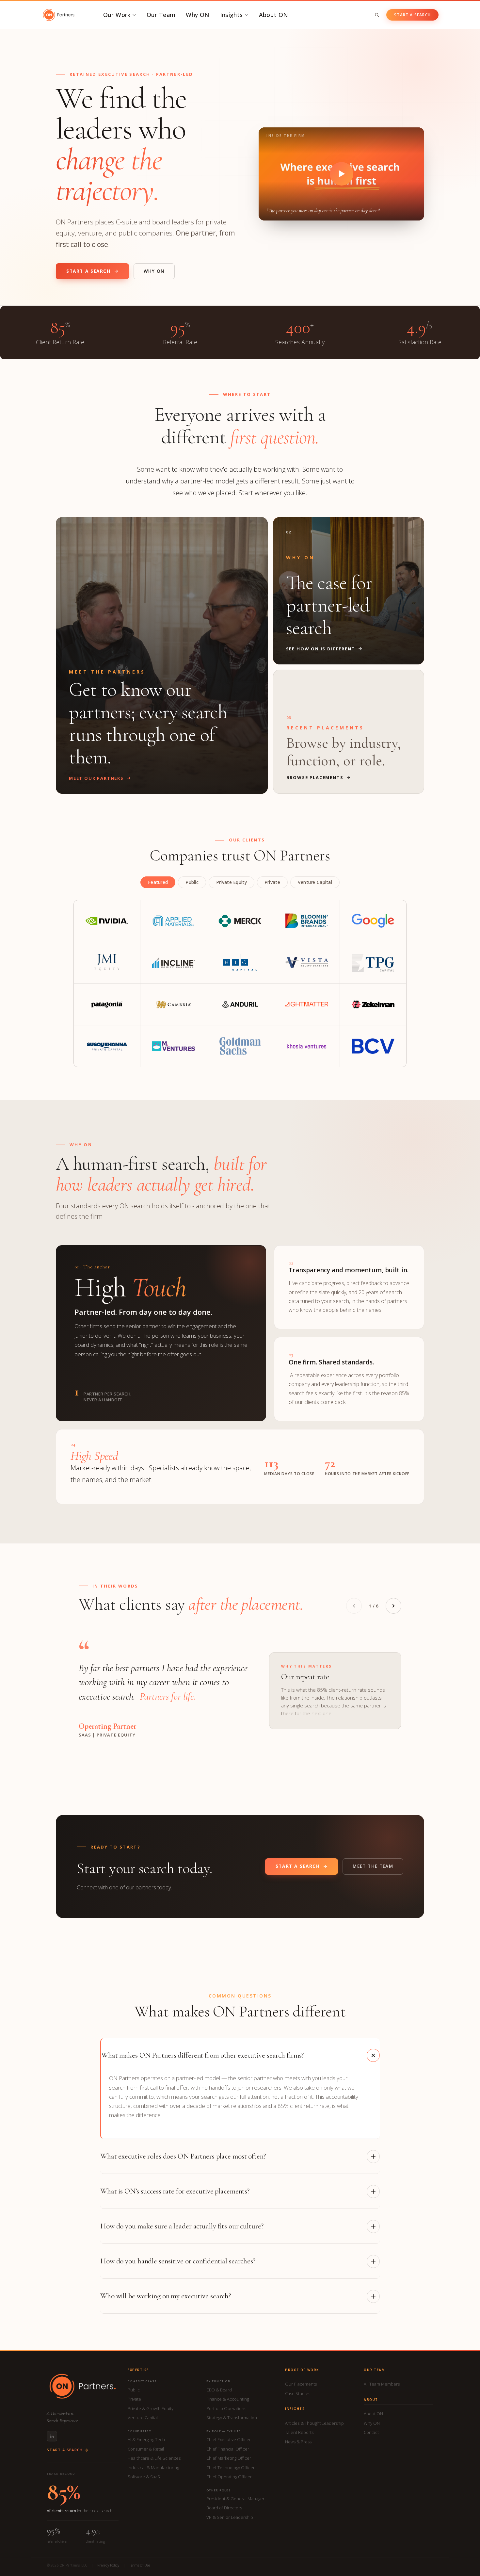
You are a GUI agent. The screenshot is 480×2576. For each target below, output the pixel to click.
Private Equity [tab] (232, 882)
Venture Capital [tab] (315, 882)
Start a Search (412, 15)
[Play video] (342, 174)
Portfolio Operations (226, 2408)
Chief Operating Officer (229, 2477)
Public (134, 2390)
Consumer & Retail (146, 2449)
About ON (274, 15)
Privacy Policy (108, 2565)
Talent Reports (299, 2432)
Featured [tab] (158, 882)
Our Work (117, 15)
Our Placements (301, 2384)
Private (134, 2399)
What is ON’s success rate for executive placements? (175, 2191)
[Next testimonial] (393, 1606)
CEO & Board (219, 2390)
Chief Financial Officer (228, 2449)
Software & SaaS (144, 2477)
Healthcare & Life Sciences (154, 2458)
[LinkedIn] (52, 2436)
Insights (232, 15)
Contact (371, 2432)
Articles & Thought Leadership (314, 2423)
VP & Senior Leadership (230, 2517)
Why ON (198, 15)
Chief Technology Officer (231, 2468)
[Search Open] (377, 15)
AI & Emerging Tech (146, 2439)
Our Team (161, 15)
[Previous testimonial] (354, 1606)
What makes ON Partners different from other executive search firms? (202, 2055)
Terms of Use (140, 2565)
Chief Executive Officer (229, 2439)
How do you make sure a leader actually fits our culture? (182, 2226)
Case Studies (298, 2393)
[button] (341, 174)
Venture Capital (143, 2418)
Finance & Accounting (228, 2399)
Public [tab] (192, 882)
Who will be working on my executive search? (166, 2296)
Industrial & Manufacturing (153, 2468)
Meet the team (373, 1866)
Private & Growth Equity (151, 2408)
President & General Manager (235, 2499)
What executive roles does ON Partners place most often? (183, 2156)
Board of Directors (224, 2508)
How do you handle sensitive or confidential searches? (178, 2261)
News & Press (298, 2442)
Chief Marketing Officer (229, 2458)
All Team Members (382, 2384)
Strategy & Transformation (232, 2418)
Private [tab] (272, 882)
